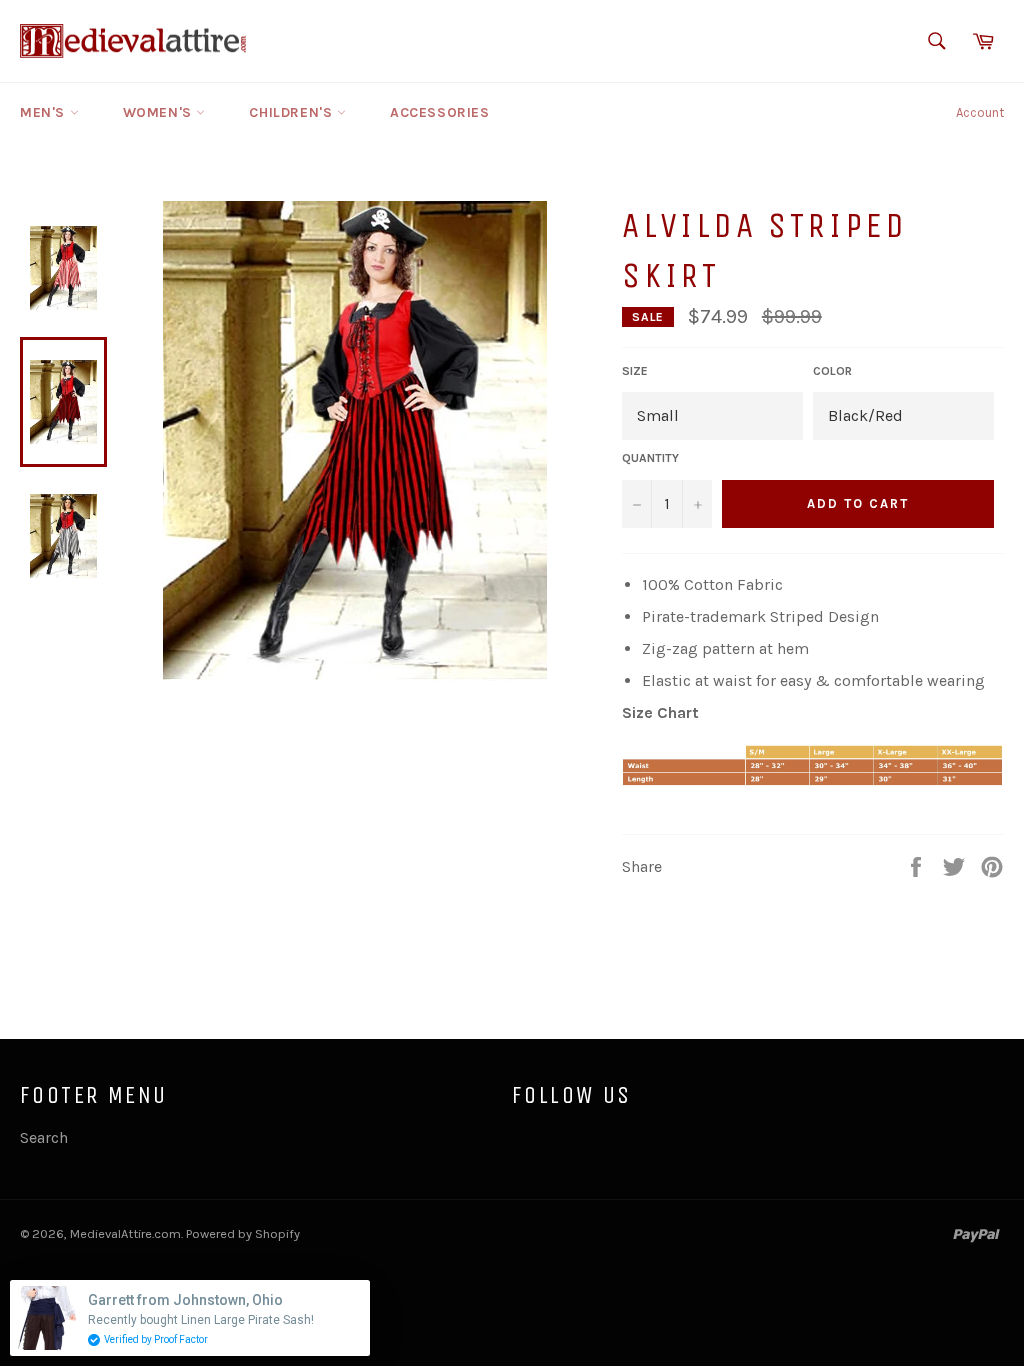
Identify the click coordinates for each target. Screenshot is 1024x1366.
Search (44, 1137)
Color (832, 371)
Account (980, 112)
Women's (160, 112)
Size (635, 371)
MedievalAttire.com (125, 1233)
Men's (45, 112)
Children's (293, 112)
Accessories (440, 112)
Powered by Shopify (243, 1233)
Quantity (650, 458)
